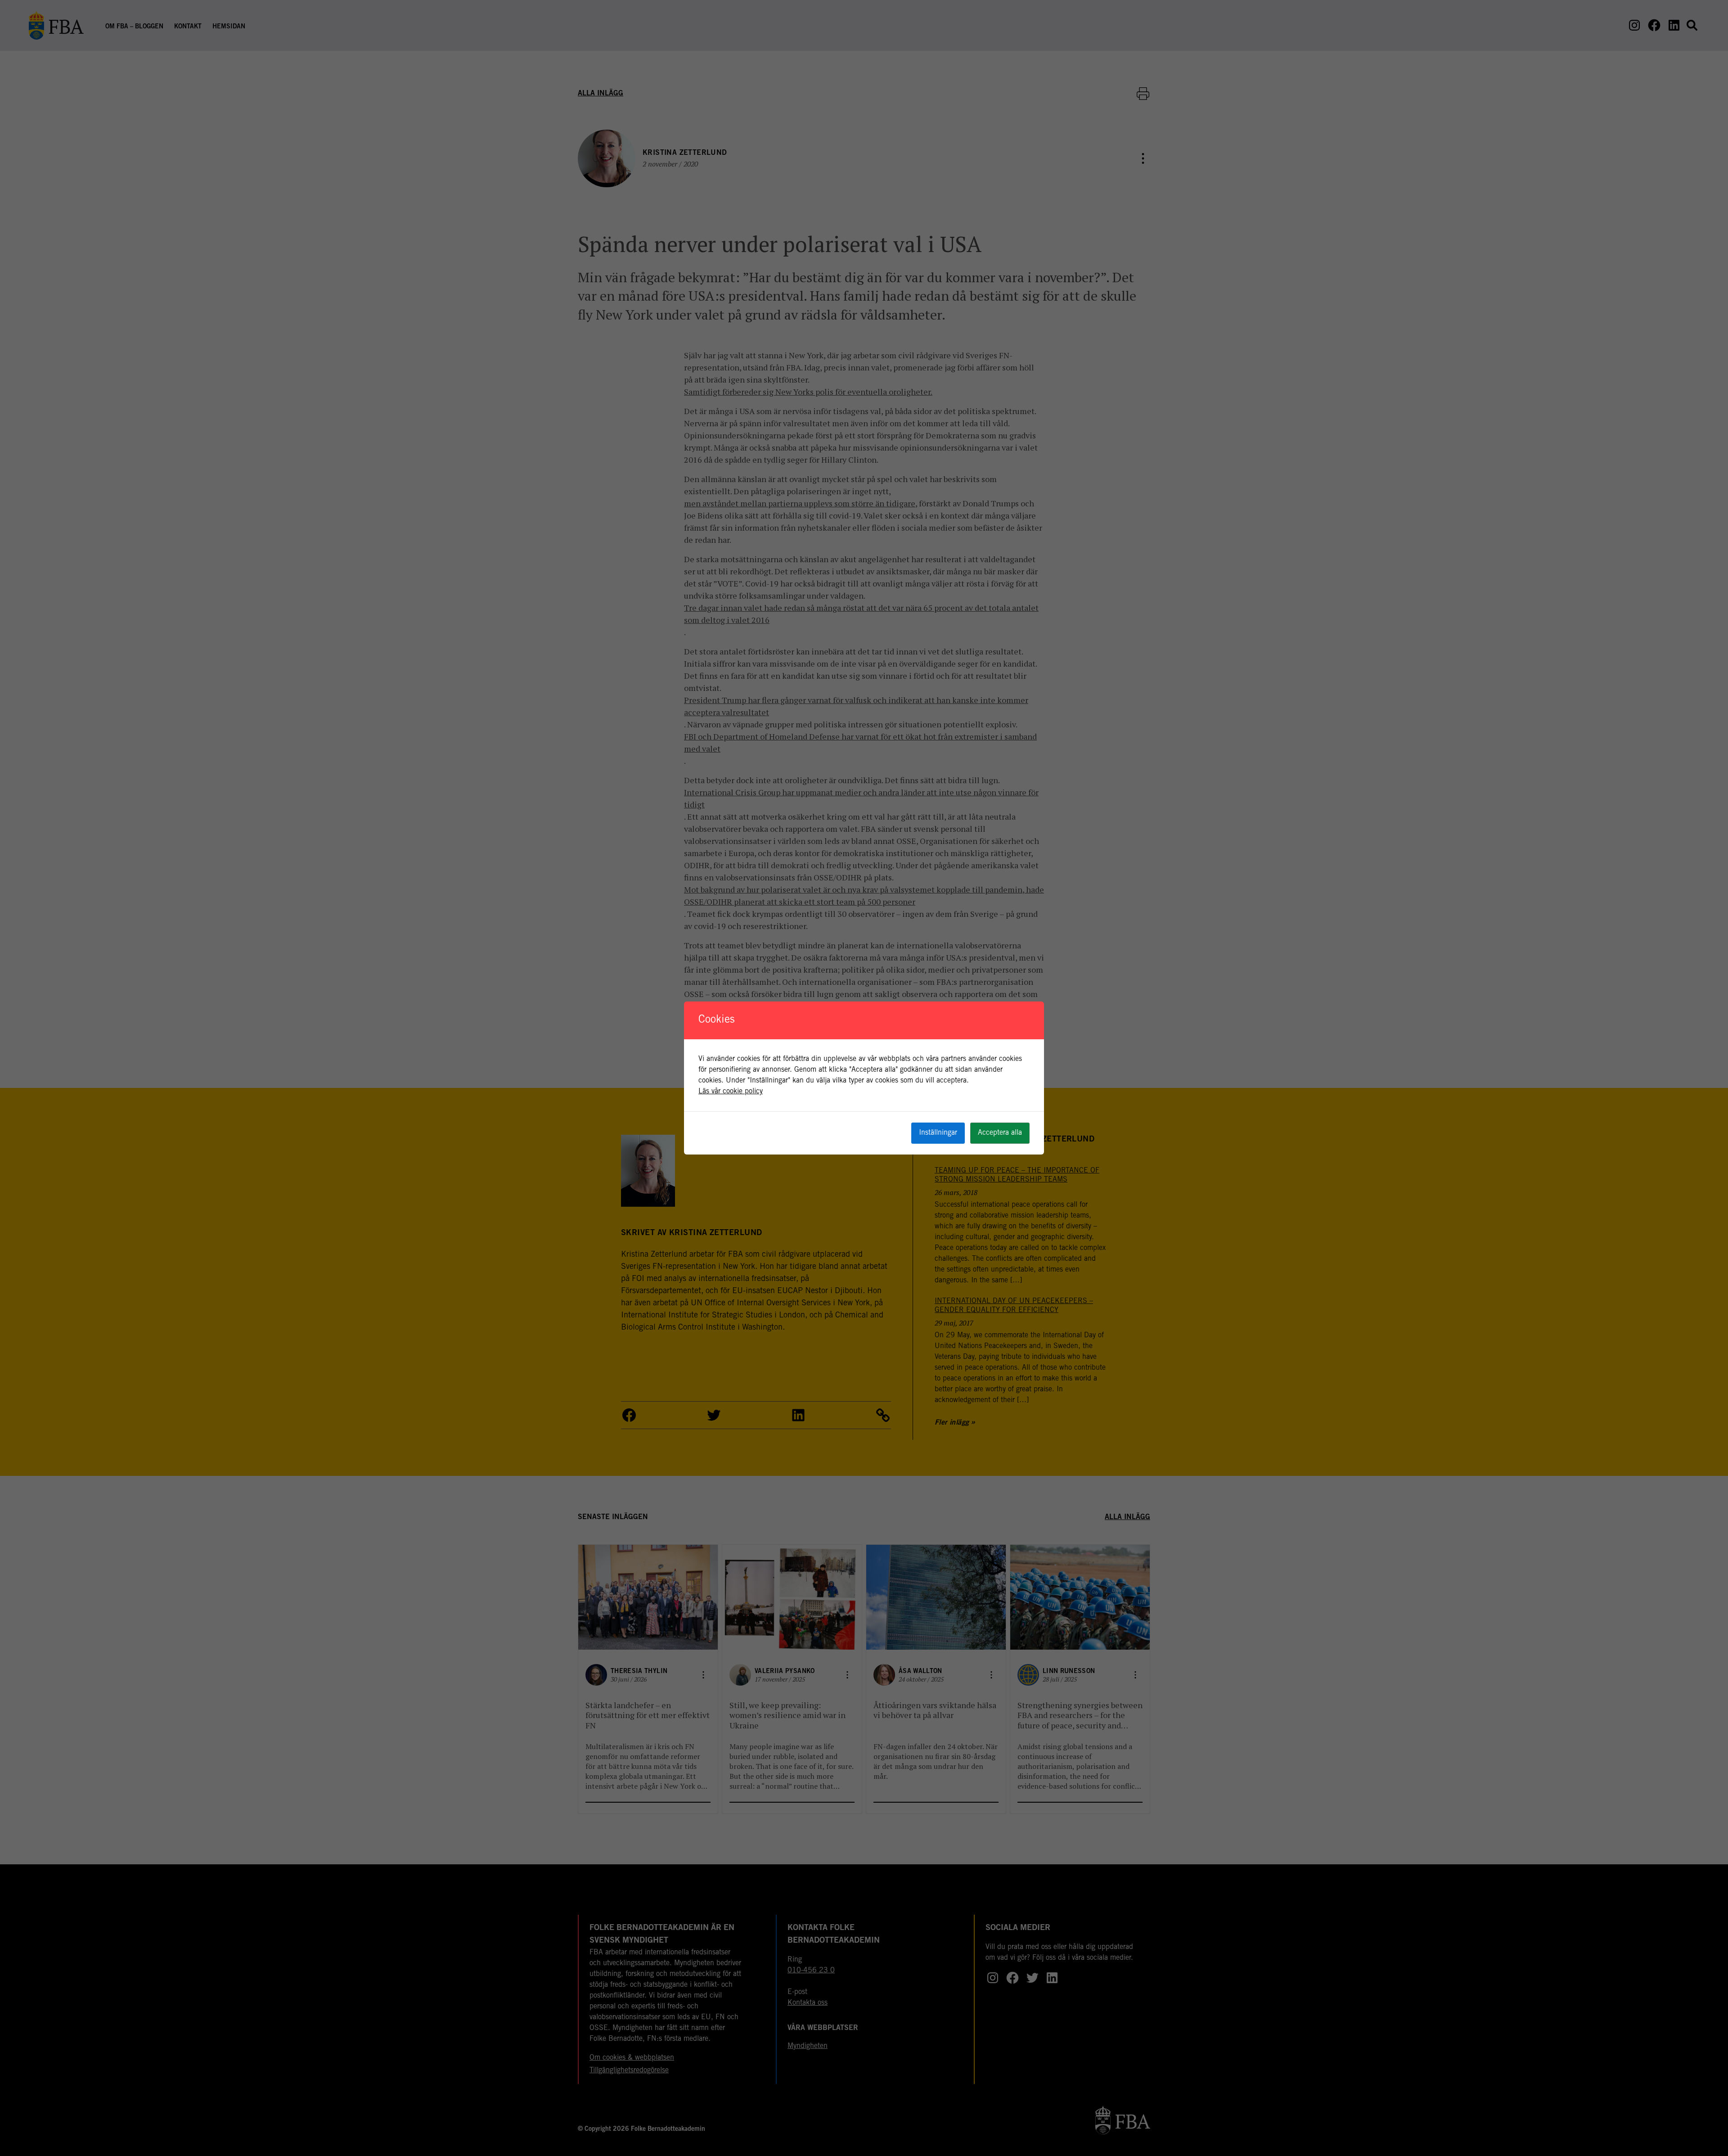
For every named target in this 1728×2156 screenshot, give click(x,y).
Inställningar (938, 1133)
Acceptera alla (1000, 1133)
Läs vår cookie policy (731, 1092)
